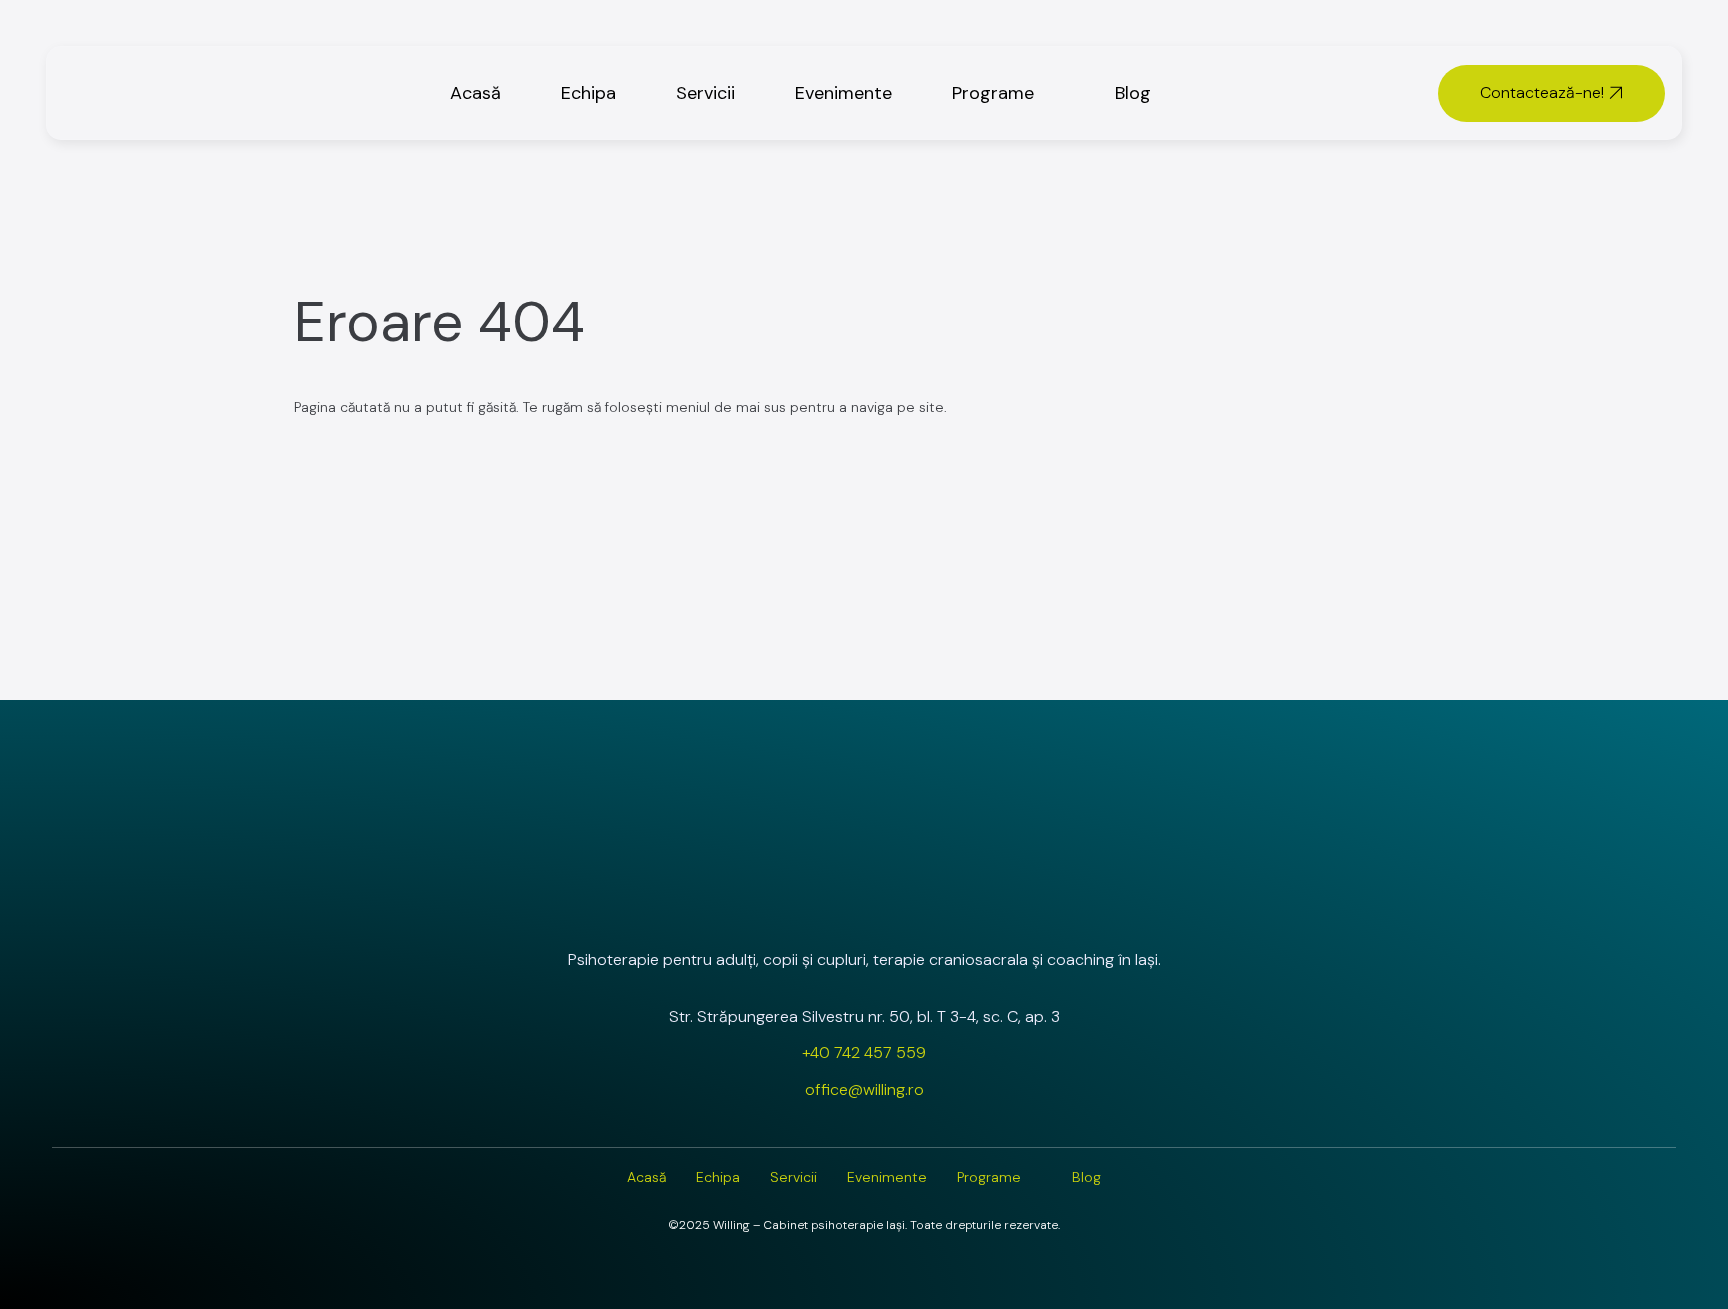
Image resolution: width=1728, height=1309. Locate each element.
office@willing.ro (864, 1089)
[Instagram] (811, 906)
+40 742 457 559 (864, 1052)
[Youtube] (917, 906)
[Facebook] (864, 906)
